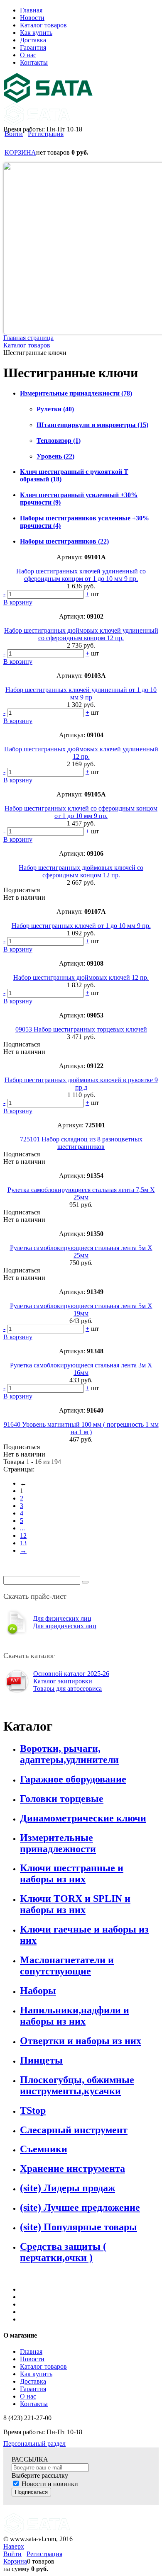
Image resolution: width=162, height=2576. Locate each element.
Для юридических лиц (65, 1626)
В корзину (18, 602)
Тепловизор (59, 441)
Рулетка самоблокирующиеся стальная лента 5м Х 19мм (81, 1310)
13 (23, 1543)
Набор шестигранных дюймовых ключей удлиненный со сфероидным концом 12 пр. (81, 634)
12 (23, 1536)
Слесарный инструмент (74, 2130)
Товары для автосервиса (67, 1689)
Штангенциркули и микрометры (92, 425)
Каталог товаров (43, 2366)
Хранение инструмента (72, 2168)
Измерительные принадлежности (76, 393)
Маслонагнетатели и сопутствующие (67, 1965)
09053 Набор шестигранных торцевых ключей (81, 1029)
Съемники (44, 2149)
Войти (14, 134)
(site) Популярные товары (79, 2227)
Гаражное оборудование (73, 1779)
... (22, 1528)
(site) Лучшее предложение (80, 2207)
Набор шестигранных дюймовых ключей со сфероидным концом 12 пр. (81, 871)
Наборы (38, 1991)
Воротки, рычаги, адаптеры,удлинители (69, 1754)
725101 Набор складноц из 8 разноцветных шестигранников (81, 1143)
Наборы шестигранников (64, 541)
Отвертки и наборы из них (81, 2041)
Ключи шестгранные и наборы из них (72, 1873)
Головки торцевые (62, 1799)
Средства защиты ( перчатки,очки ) (63, 2252)
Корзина (15, 2561)
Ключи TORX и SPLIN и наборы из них (75, 1904)
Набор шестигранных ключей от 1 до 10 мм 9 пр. (81, 926)
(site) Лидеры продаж (67, 2188)
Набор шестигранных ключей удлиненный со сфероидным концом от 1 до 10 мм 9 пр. (81, 575)
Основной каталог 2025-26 (71, 1674)
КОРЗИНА (20, 152)
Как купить (36, 2374)
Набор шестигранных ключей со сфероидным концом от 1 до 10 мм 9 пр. (81, 812)
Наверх (14, 2546)
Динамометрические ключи (83, 1818)
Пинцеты (41, 2060)
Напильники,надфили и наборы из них (75, 2016)
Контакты (34, 2404)
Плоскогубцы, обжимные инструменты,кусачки (77, 2085)
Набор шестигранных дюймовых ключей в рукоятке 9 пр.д (81, 1084)
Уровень (55, 456)
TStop (33, 2110)
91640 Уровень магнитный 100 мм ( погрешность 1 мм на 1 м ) (81, 1428)
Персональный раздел (34, 2444)
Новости (32, 2359)
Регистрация (46, 134)
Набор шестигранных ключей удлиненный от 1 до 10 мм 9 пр (81, 693)
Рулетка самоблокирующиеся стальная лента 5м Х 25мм (81, 1252)
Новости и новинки (50, 2484)
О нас (28, 2396)
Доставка (33, 2381)
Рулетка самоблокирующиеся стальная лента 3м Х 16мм (81, 1369)
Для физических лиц (62, 1618)
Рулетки (55, 409)
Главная (31, 2351)
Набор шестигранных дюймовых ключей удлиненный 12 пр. (81, 753)
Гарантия (33, 2389)
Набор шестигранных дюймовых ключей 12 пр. (81, 977)
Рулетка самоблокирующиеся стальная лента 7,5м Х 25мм (81, 1193)
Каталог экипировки (63, 1681)
